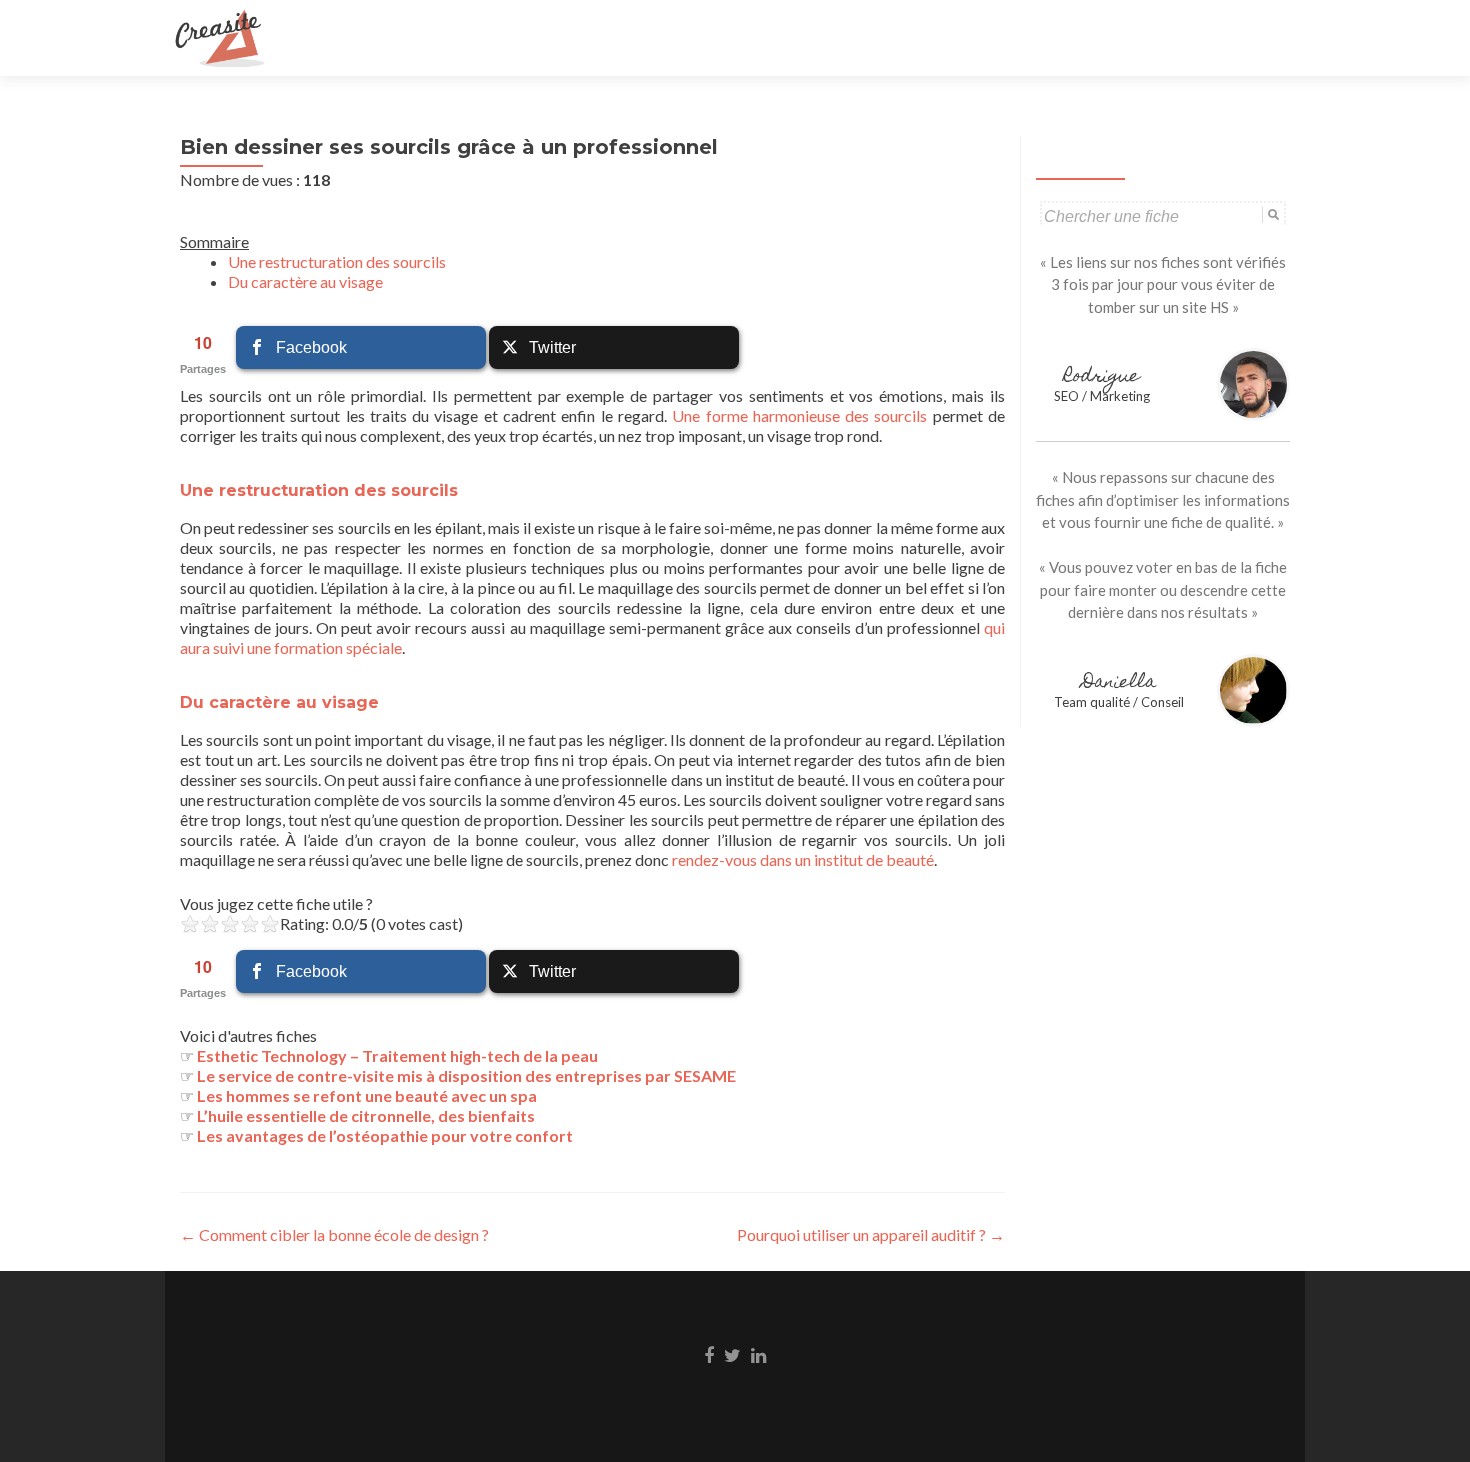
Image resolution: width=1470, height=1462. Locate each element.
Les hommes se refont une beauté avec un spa (367, 1095)
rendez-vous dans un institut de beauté (803, 859)
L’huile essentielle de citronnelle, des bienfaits (367, 1115)
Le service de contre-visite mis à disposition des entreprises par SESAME (466, 1075)
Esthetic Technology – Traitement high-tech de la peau (397, 1055)
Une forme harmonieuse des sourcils (799, 415)
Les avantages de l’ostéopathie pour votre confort (385, 1135)
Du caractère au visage (305, 281)
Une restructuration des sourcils (337, 261)
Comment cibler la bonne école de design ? (334, 1234)
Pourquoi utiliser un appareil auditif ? (871, 1234)
